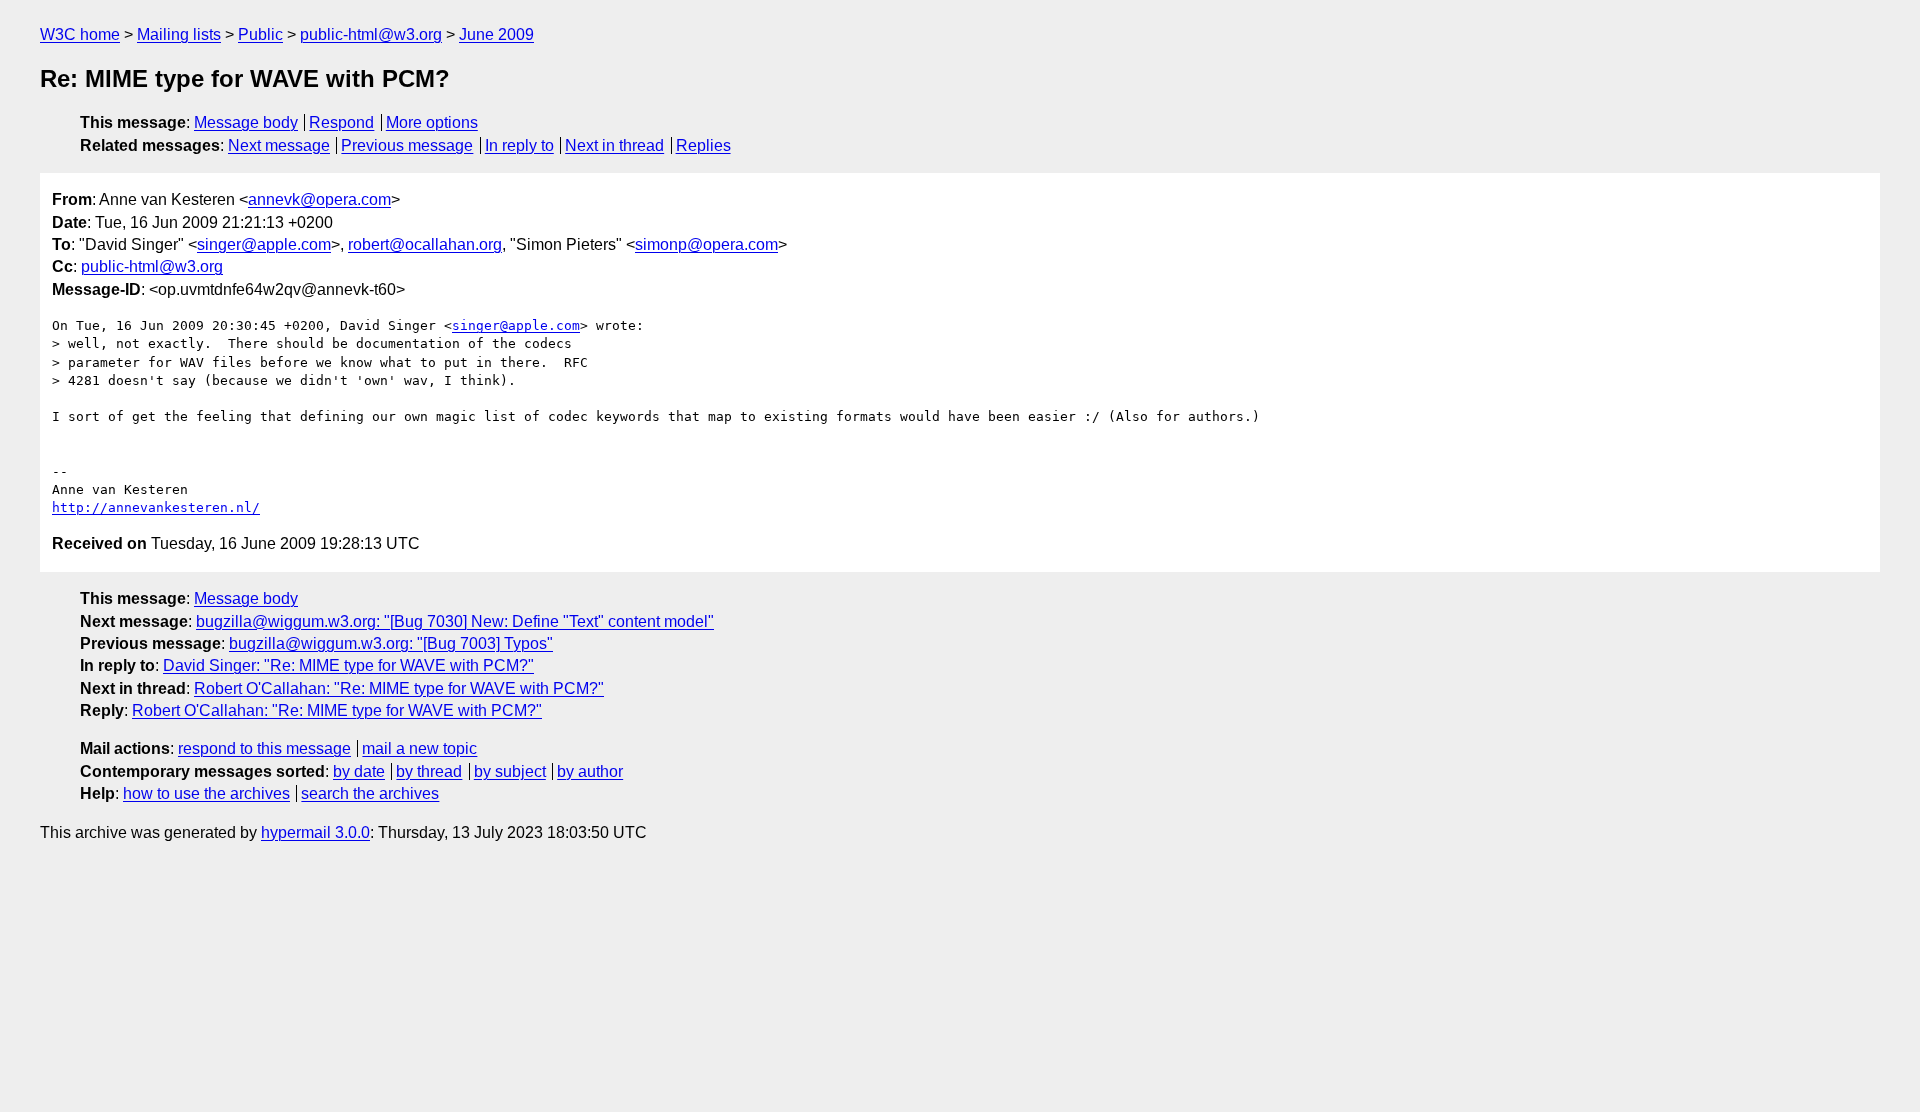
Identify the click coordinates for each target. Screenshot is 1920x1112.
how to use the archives (206, 793)
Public (260, 34)
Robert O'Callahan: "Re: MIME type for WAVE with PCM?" (399, 688)
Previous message (407, 145)
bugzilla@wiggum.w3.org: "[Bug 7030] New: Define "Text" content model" (455, 621)
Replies (703, 145)
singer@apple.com (264, 244)
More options (432, 122)
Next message (279, 145)
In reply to (519, 145)
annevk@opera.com (319, 199)
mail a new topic (419, 748)
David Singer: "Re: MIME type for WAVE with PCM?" (348, 665)
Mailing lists (179, 34)
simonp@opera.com (706, 244)
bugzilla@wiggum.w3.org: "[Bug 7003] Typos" (391, 643)
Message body (246, 122)
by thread (429, 771)
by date (359, 771)
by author (590, 771)
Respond (341, 122)
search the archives (370, 793)
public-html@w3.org (371, 34)
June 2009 (496, 34)
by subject (510, 771)
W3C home (80, 34)
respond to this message (264, 748)
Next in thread (614, 145)
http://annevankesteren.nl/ (156, 507)
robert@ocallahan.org (425, 244)
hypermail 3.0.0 (315, 832)
